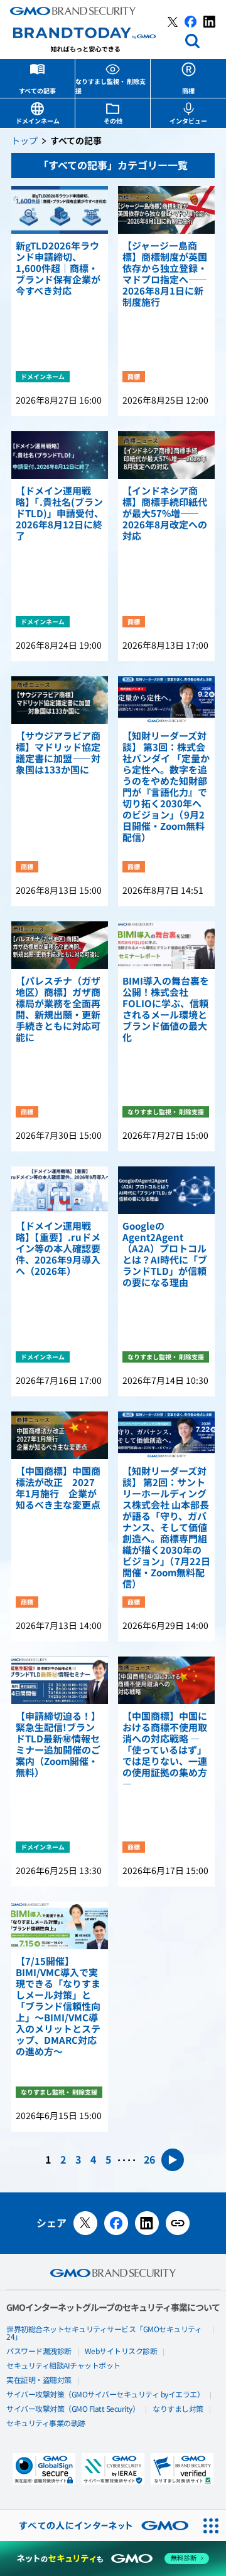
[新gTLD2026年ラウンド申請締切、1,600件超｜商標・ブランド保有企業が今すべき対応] (60, 210)
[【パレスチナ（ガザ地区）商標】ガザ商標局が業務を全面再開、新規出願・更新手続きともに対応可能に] (60, 945)
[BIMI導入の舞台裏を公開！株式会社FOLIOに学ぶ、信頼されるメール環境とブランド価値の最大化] (166, 945)
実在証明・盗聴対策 (39, 2380)
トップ (24, 141)
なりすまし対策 (178, 2409)
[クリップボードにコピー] (178, 2223)
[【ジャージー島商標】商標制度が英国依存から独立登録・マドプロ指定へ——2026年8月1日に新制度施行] (166, 210)
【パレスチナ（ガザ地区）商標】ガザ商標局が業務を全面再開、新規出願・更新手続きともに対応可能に (58, 1010)
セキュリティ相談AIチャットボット (63, 2366)
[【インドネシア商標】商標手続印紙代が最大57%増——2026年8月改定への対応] (166, 455)
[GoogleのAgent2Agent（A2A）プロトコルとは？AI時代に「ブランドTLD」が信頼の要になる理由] (166, 1190)
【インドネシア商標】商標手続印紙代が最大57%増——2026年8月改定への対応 (165, 514)
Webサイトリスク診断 (121, 2352)
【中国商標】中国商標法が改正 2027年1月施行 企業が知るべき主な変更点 (58, 1489)
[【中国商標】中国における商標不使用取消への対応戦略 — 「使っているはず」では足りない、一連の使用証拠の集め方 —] (166, 1680)
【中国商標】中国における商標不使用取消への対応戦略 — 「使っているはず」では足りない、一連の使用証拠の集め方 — (165, 1751)
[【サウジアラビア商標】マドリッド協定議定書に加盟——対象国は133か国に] (60, 700)
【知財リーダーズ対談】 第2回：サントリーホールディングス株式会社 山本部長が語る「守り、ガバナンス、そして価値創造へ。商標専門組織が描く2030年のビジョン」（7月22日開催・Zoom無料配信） (166, 1528)
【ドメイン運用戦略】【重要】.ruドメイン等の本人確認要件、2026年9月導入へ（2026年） (58, 1249)
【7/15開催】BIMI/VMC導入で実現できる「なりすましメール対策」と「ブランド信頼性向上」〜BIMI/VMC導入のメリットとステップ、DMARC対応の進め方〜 (58, 2007)
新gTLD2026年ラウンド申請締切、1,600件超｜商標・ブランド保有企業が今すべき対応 (58, 269)
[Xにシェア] (85, 2223)
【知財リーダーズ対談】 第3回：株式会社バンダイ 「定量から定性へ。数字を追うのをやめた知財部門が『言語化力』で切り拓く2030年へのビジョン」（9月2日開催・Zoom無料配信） (166, 787)
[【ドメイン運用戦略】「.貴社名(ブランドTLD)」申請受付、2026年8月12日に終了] (60, 455)
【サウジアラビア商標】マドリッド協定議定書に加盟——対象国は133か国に (58, 753)
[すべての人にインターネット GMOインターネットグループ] (98, 2526)
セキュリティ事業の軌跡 (46, 2424)
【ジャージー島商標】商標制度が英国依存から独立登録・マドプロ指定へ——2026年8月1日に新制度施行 (165, 275)
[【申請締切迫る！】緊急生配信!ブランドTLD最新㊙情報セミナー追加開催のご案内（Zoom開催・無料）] (60, 1680)
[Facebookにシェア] (116, 2223)
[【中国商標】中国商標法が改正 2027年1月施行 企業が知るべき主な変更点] (60, 1435)
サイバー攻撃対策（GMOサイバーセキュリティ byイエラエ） (105, 2395)
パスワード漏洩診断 (39, 2352)
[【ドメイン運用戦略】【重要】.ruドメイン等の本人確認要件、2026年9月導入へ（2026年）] (60, 1190)
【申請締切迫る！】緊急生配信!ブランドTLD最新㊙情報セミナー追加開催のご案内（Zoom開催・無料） (58, 1745)
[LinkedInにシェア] (147, 2223)
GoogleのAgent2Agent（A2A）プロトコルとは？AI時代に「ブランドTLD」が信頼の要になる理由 (165, 1255)
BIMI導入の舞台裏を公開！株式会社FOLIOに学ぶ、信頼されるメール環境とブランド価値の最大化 (166, 1010)
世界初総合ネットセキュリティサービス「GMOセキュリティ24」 (104, 2333)
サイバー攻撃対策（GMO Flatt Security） (73, 2409)
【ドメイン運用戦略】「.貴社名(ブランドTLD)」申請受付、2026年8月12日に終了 (60, 514)
